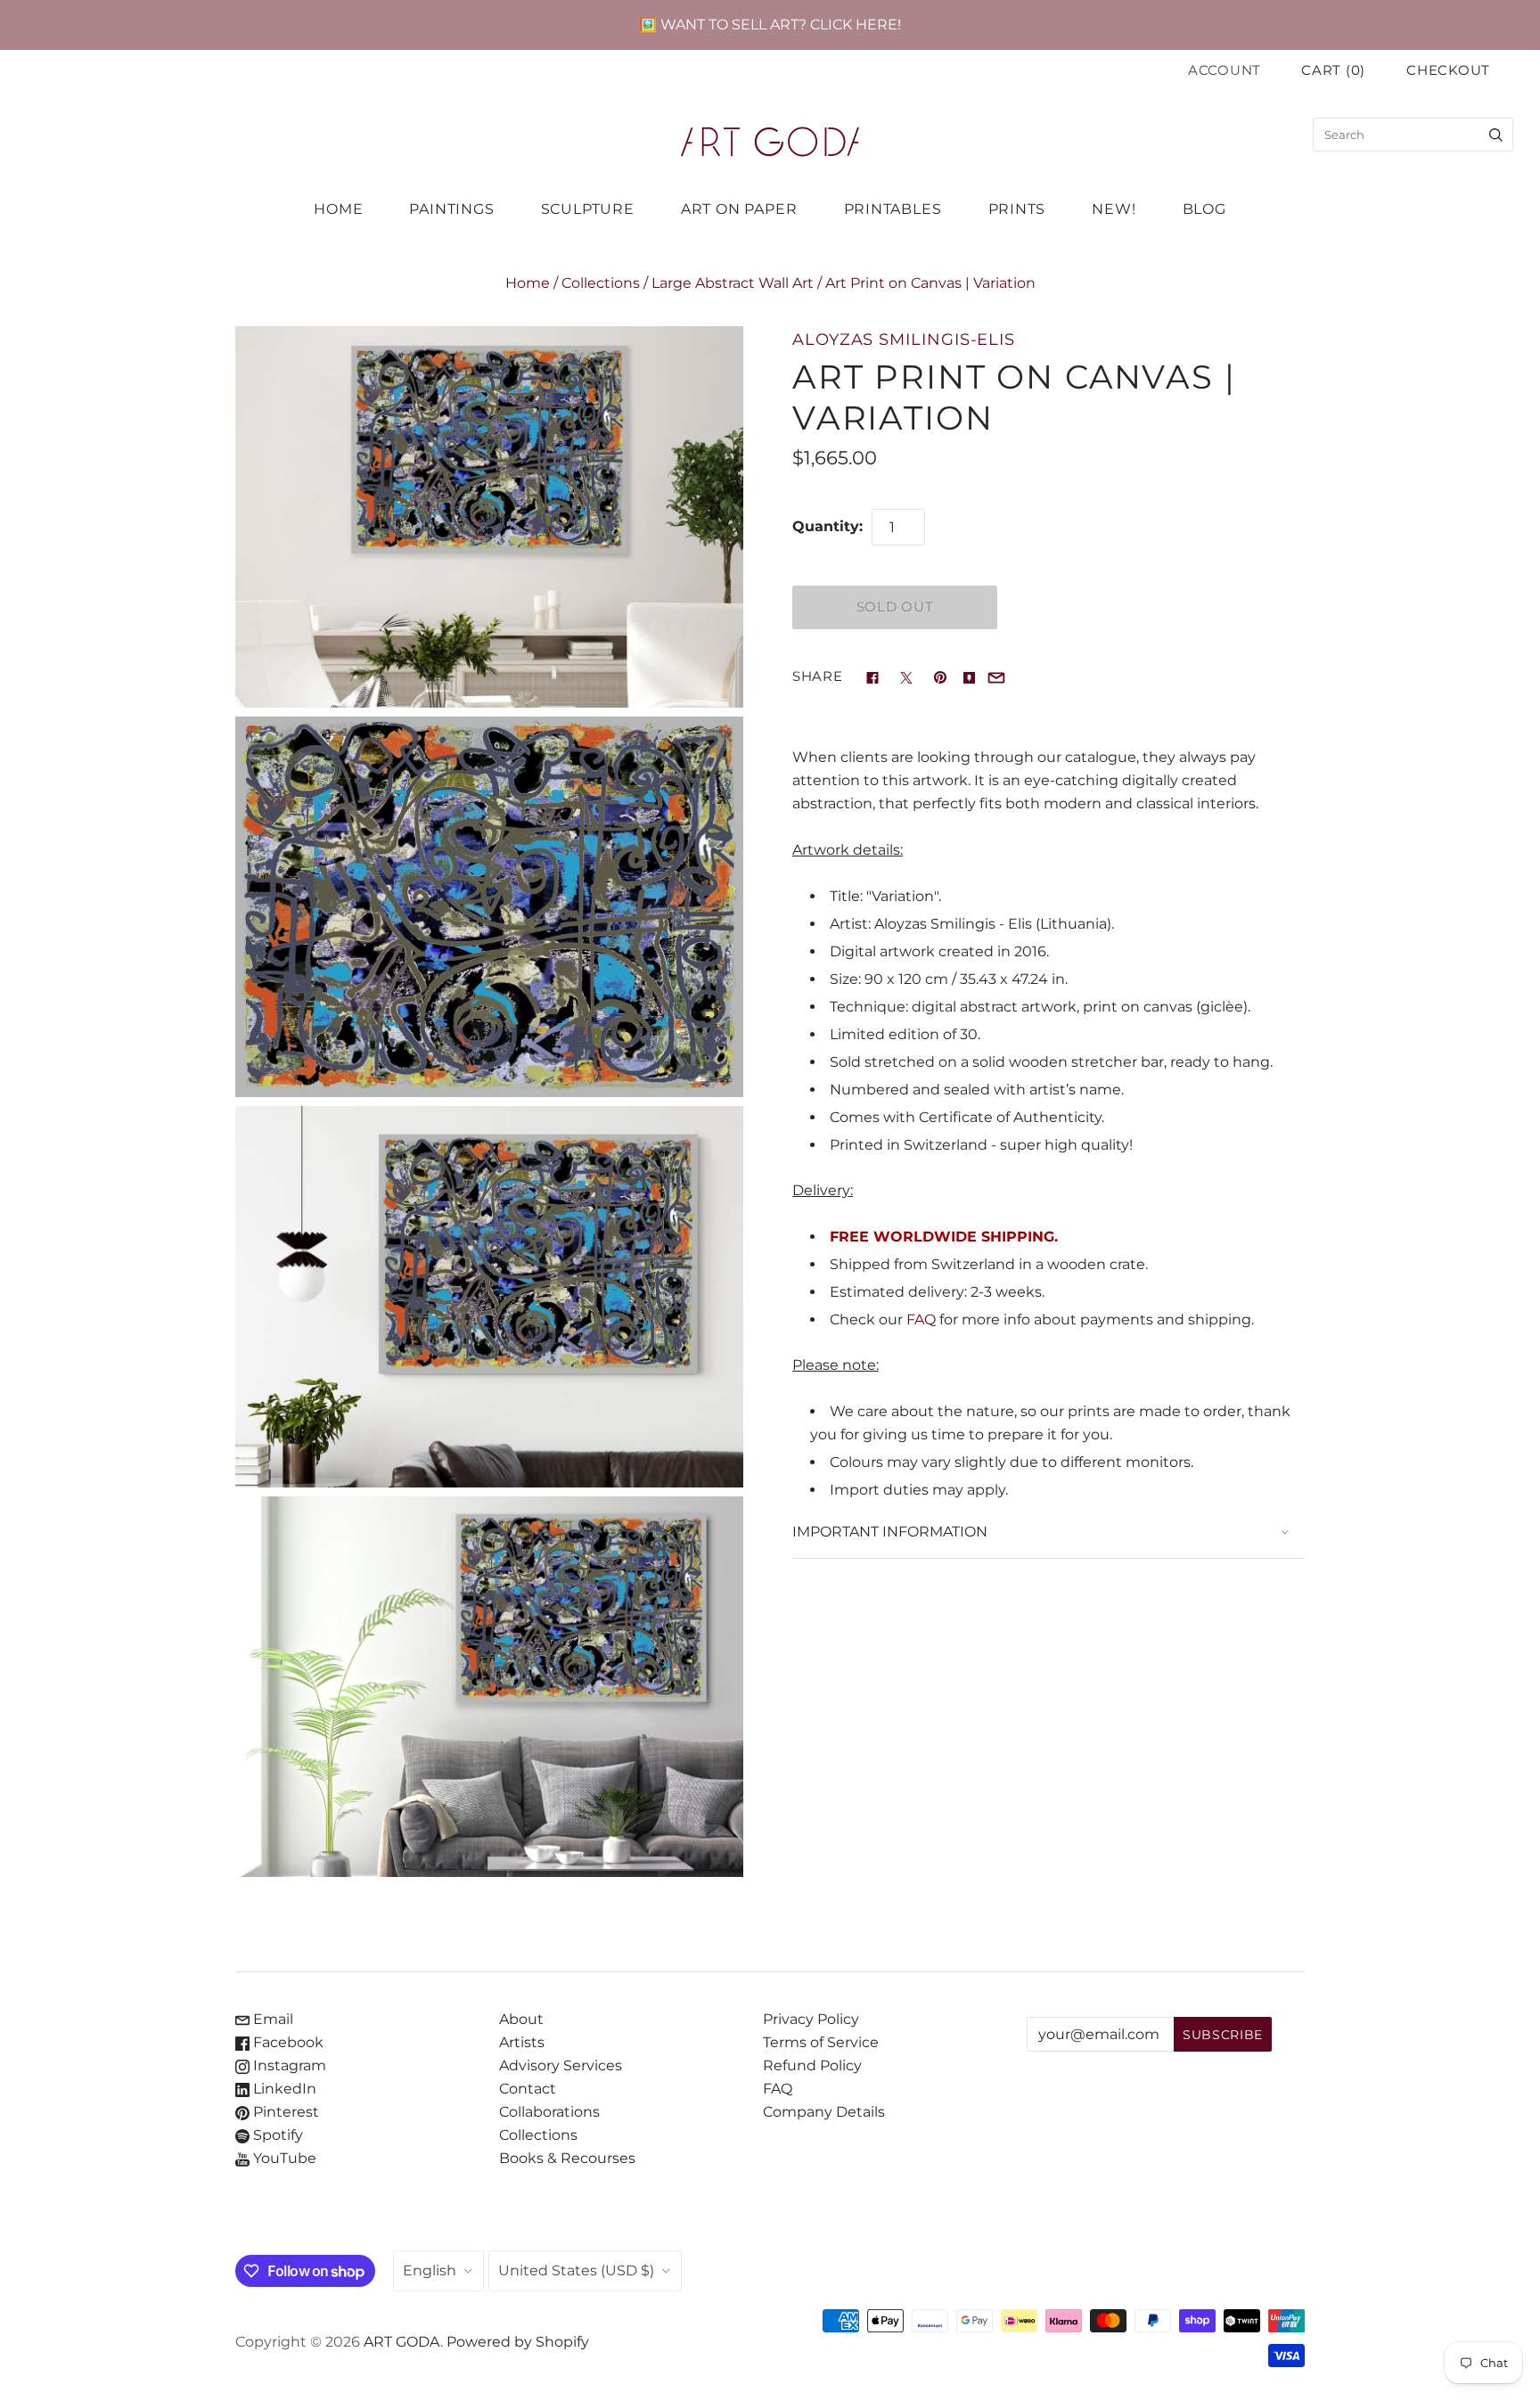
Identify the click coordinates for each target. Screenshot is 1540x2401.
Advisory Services (561, 2065)
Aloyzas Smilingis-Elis (904, 339)
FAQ (921, 1319)
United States (576, 2270)
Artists (522, 2042)
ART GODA (402, 2342)
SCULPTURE (588, 209)
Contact (528, 2089)
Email (271, 2019)
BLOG (1204, 209)
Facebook (287, 2042)
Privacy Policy (811, 2019)
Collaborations (549, 2112)
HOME (338, 209)
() (1333, 70)
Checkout (1448, 70)
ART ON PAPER (739, 209)
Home (528, 283)
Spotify (276, 2135)
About (521, 2019)
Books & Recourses (567, 2158)
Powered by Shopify (518, 2342)
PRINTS (1017, 209)
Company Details (824, 2112)
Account (1225, 70)
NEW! (1114, 209)
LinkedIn (283, 2089)
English (430, 2270)
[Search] (1496, 135)
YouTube (283, 2158)
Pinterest (284, 2112)
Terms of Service (821, 2042)
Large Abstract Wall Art (733, 283)
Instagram (288, 2065)
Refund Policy (812, 2065)
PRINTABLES (893, 209)
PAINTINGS (451, 209)
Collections (601, 283)
